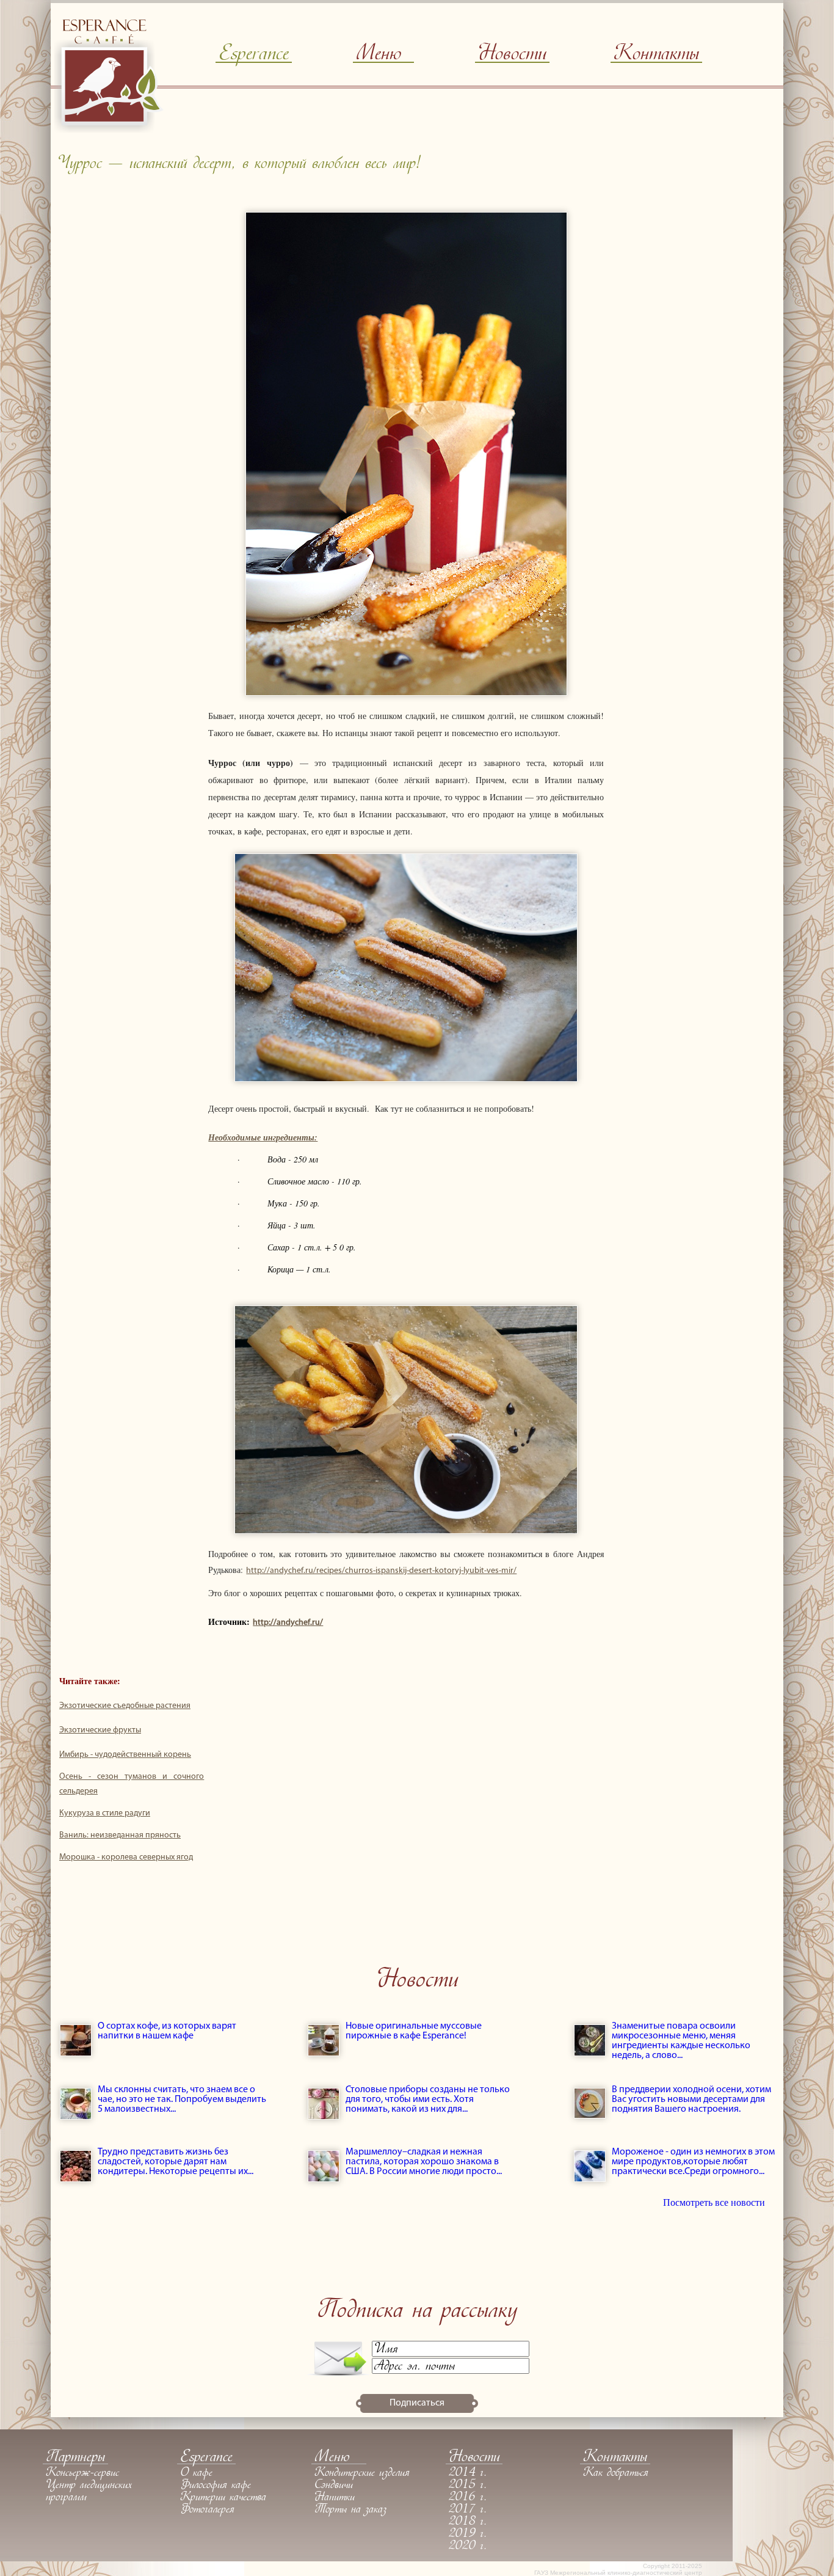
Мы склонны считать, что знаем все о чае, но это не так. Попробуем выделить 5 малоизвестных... (182, 2100)
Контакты (656, 55)
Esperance (254, 55)
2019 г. (468, 2534)
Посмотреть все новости (714, 2202)
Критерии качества (223, 2498)
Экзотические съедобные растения (125, 1706)
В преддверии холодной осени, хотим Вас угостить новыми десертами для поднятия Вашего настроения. (691, 2100)
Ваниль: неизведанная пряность (120, 1835)
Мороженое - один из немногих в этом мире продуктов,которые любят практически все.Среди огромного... (693, 2162)
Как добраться (616, 2473)
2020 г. (468, 2547)
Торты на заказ (350, 2510)
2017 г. (468, 2510)
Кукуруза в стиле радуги (105, 1813)
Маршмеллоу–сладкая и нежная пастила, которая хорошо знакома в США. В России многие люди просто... (424, 2162)
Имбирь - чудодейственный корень (125, 1755)
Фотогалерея (207, 2510)
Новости (512, 55)
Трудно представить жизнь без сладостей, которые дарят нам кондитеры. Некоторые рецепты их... (176, 2162)
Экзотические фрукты (100, 1730)
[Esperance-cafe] (109, 130)
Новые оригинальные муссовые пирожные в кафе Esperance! (414, 2031)
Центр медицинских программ (89, 2492)
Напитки (335, 2498)
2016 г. (468, 2498)
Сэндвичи (334, 2486)
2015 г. (468, 2486)
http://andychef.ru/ (288, 1623)
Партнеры (75, 2458)
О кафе (196, 2473)
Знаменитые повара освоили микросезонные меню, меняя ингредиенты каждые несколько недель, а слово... (681, 2041)
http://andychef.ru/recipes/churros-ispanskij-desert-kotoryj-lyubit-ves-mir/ (381, 1571)
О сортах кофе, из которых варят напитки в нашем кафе (167, 2031)
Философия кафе (216, 2486)
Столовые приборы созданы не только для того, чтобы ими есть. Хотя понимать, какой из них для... (428, 2100)
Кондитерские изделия (362, 2473)
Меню (379, 55)
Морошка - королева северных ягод (126, 1857)
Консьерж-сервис (82, 2473)
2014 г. (468, 2473)
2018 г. (468, 2522)
